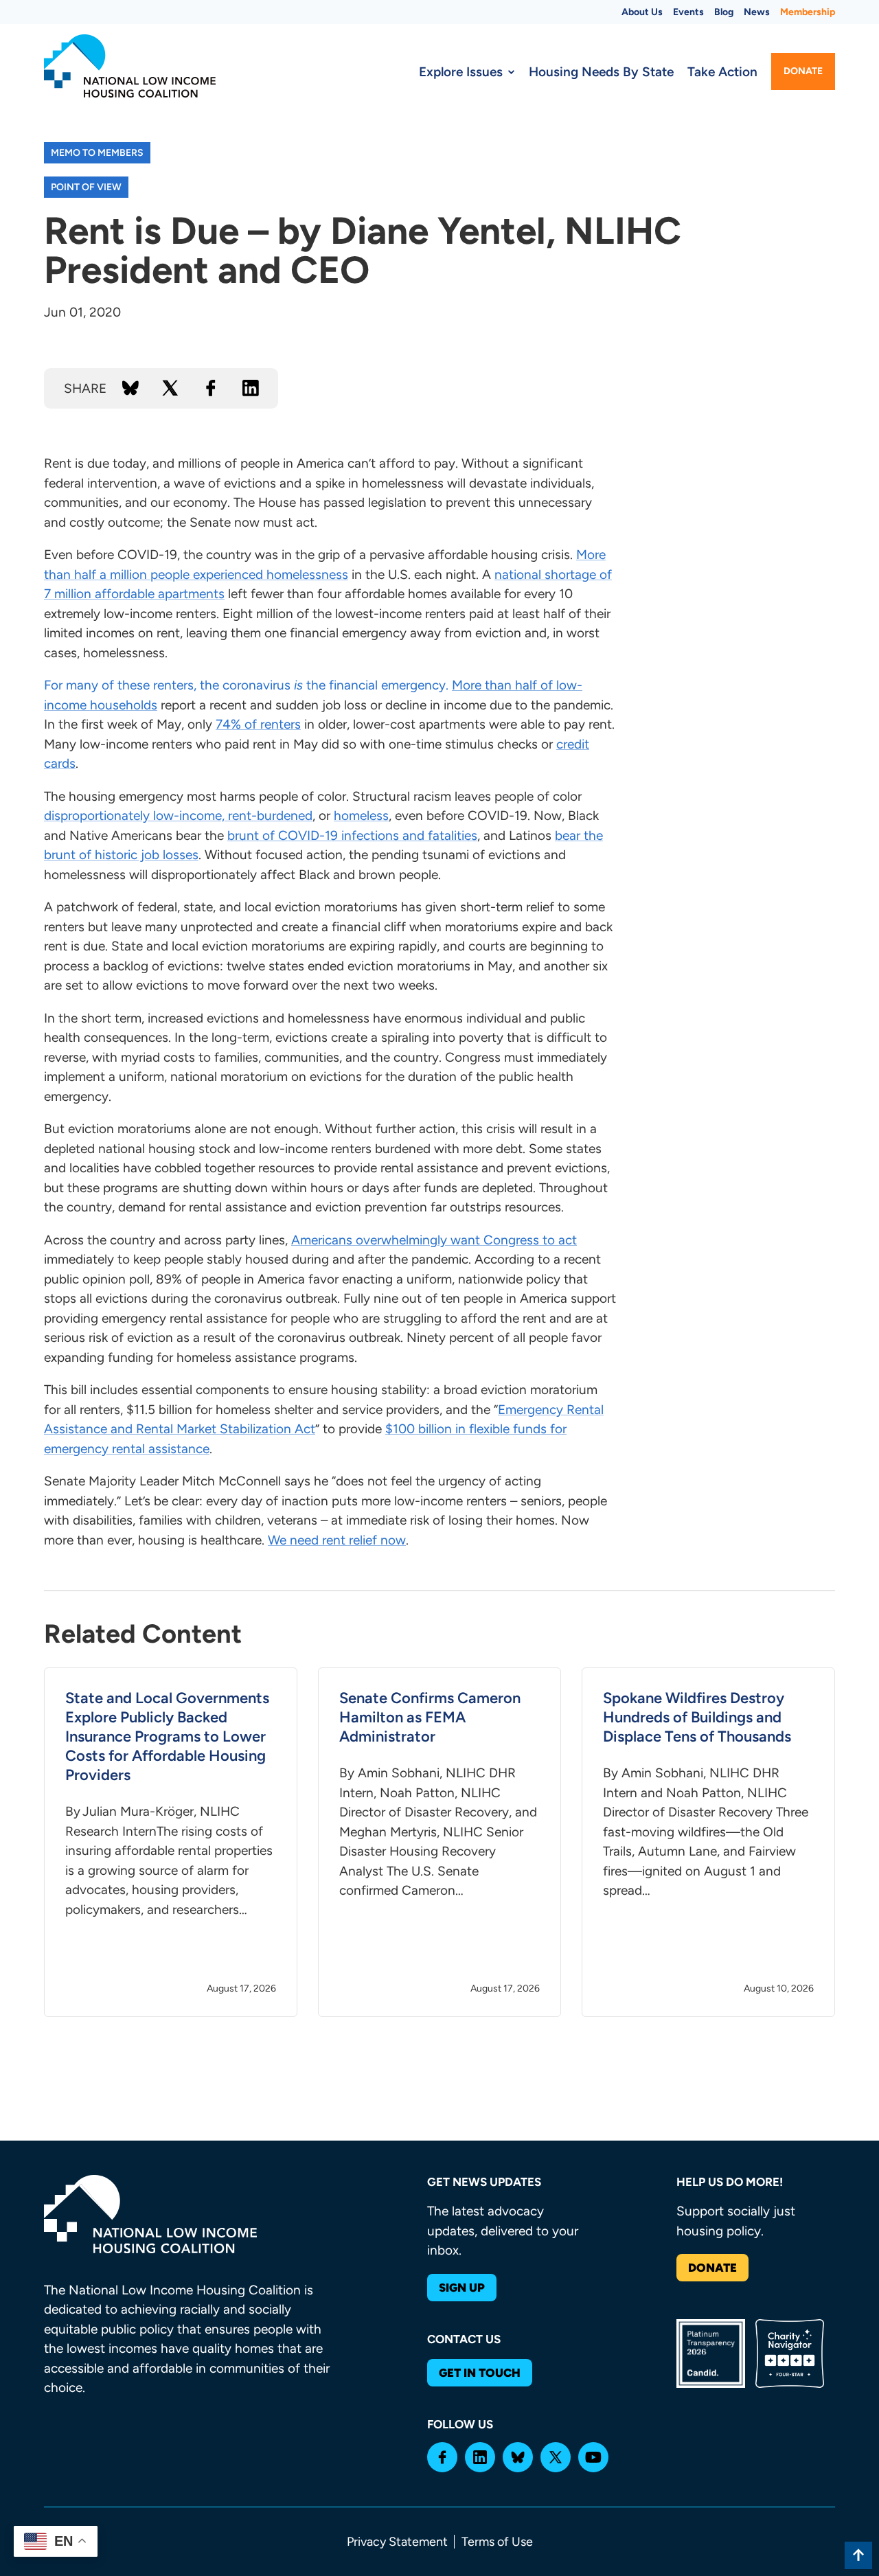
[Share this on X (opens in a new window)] (170, 388)
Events (688, 12)
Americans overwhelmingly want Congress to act (434, 1240)
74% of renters (258, 724)
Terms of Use (497, 2542)
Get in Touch (480, 2373)
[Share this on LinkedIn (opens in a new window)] (251, 388)
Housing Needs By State (601, 72)
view (171, 1842)
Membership (808, 12)
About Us (642, 12)
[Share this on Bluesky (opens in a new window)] (130, 388)
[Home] (130, 66)
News (757, 12)
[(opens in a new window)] (442, 2457)
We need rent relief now (337, 1540)
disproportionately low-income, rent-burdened (178, 816)
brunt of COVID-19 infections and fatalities (352, 835)
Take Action (722, 72)
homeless (361, 816)
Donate (803, 71)
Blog (724, 12)
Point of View (86, 187)
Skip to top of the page (858, 2555)
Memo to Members (97, 153)
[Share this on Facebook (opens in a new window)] (211, 388)
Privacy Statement (397, 2542)
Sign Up (462, 2288)
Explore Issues (461, 72)
